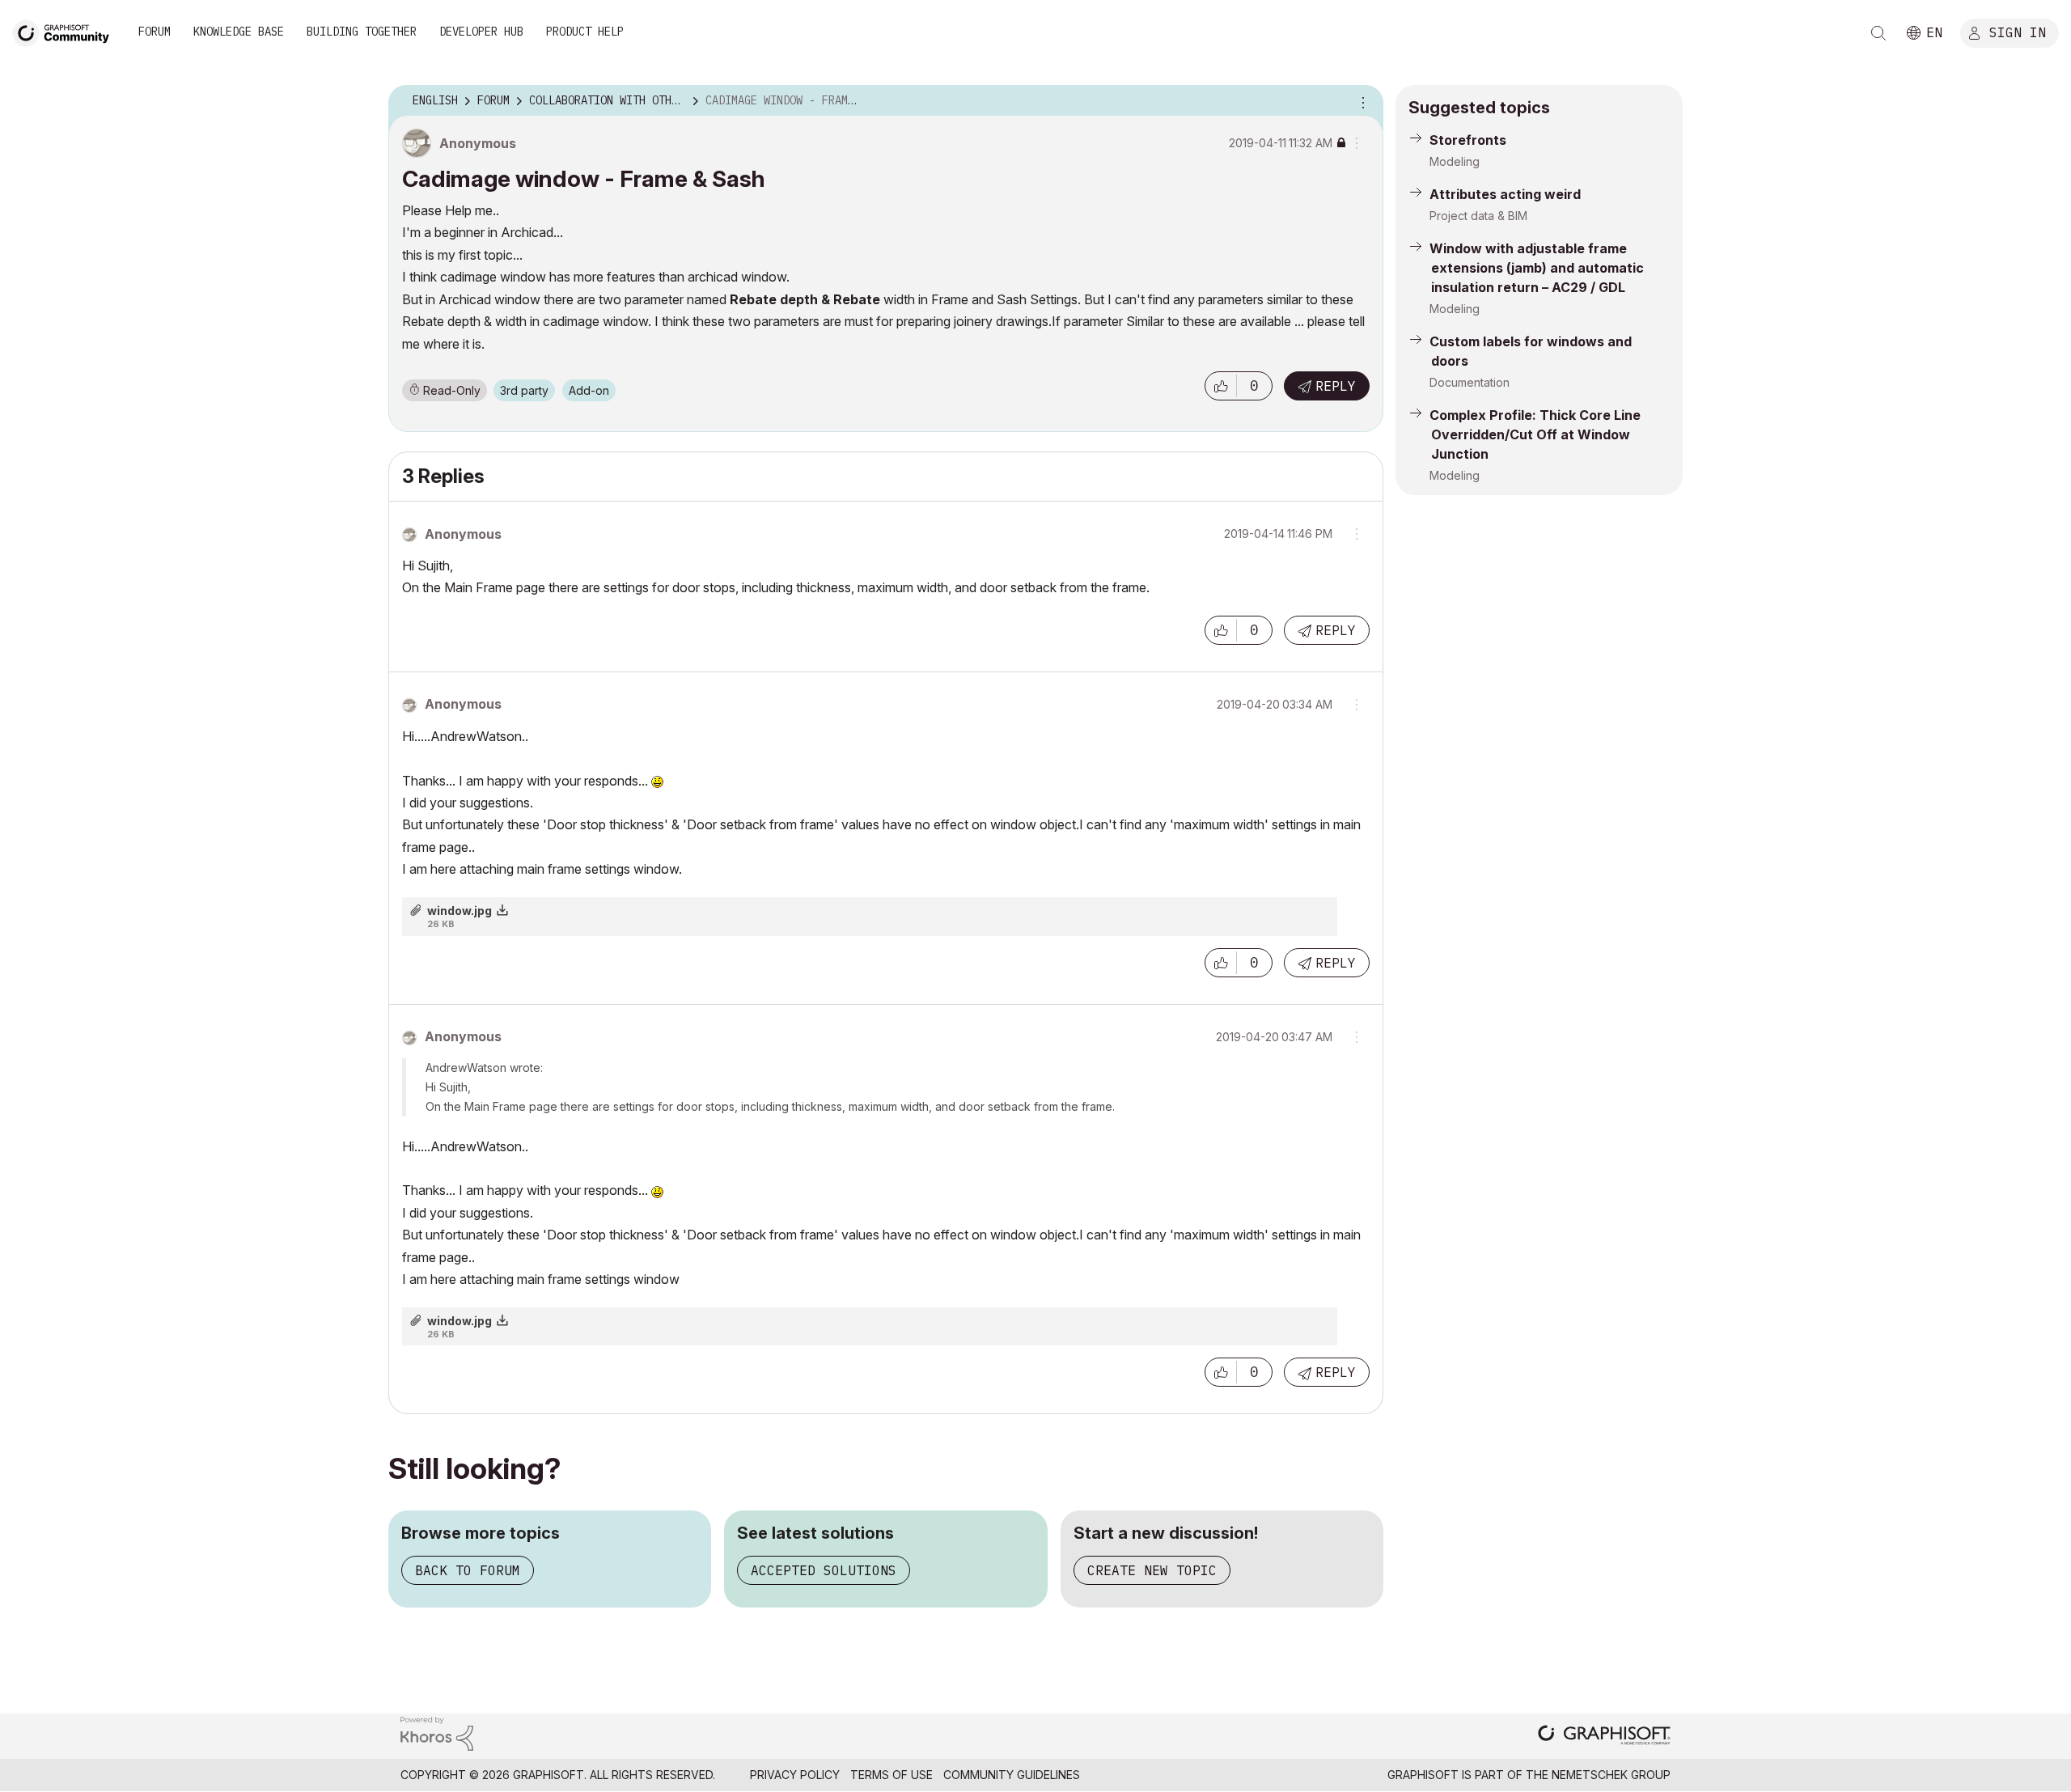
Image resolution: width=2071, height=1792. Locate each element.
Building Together (362, 32)
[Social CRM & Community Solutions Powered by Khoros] (437, 1733)
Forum (155, 32)
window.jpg (460, 911)
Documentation (1470, 382)
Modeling (1455, 161)
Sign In (2018, 32)
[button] (1221, 386)
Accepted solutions (824, 1570)
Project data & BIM (1478, 216)
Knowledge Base (239, 32)
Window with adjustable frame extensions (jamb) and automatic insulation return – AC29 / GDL (1537, 268)
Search (1878, 33)
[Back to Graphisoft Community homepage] (66, 31)
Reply (1336, 386)
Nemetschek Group (1611, 1775)
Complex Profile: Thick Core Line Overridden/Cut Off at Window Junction (1535, 434)
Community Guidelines (1012, 1775)
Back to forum (468, 1570)
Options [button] (1361, 101)
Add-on (589, 390)
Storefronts (1468, 140)
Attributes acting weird (1505, 194)
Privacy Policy (795, 1775)
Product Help (585, 32)
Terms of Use (892, 1775)
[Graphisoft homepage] (1604, 1737)
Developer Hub (481, 32)
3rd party (524, 390)
